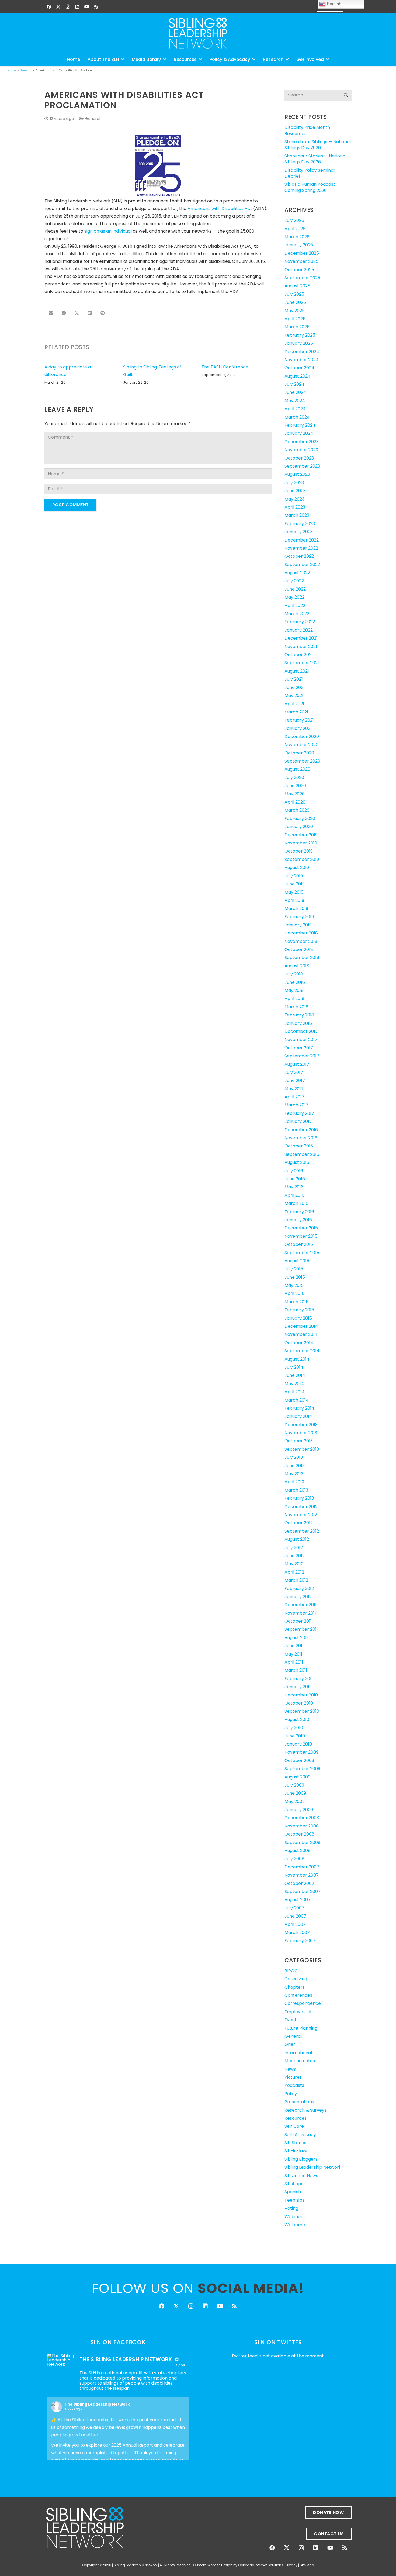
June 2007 (295, 1916)
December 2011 (301, 1605)
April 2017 (294, 1097)
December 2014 (301, 1326)
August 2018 (297, 966)
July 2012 (294, 1548)
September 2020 (302, 761)
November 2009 (301, 1752)
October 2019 (299, 851)
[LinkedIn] (77, 7)
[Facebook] (49, 7)
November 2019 (301, 843)
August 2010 (297, 1720)
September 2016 (302, 1154)
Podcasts (294, 2085)
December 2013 (301, 1425)
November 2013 (301, 1433)
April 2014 (295, 1392)
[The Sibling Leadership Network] (61, 2360)
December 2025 (302, 253)
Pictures (293, 2077)
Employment (298, 2012)
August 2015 (297, 1261)
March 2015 (296, 1302)
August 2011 (296, 1638)
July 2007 (294, 1908)
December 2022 (302, 540)
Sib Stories (295, 2143)
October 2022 (299, 556)
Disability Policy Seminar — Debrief (312, 173)
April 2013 (294, 1482)
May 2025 (295, 311)
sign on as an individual (109, 231)
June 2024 (295, 392)
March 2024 (297, 417)
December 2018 (301, 933)
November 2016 (301, 1138)
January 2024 (299, 433)
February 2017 (299, 1113)
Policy (291, 2094)
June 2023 (295, 491)
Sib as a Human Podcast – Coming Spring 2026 (312, 187)
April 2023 (295, 507)
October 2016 (299, 1146)
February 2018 (299, 1015)
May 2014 (294, 1384)
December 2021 (301, 638)
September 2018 (302, 958)
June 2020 (295, 786)
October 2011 (298, 1621)
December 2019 (301, 835)
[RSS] (96, 7)
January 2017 (298, 1121)
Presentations (299, 2102)
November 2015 (301, 1236)
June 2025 (295, 302)
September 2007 (303, 1892)
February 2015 (299, 1310)
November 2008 (302, 1826)
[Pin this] (103, 313)
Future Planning (301, 2028)
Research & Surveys (305, 2110)
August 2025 (297, 286)
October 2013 (299, 1441)
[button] (123, 59)
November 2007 (302, 1875)
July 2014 (294, 1367)
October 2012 (299, 1523)
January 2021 (298, 728)
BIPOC (291, 1971)
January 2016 (298, 1220)
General (93, 119)
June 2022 (295, 589)
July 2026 (294, 220)
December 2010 (301, 1695)
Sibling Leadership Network (313, 2167)
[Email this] (51, 313)
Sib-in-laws (296, 2151)
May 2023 (294, 499)
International (298, 2053)
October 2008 (299, 1834)
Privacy (292, 2565)
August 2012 (297, 1539)
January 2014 (298, 1416)
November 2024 (302, 360)
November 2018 (301, 941)
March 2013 (296, 1490)
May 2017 (294, 1089)
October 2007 (299, 1883)
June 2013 (295, 1466)
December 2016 (301, 1130)
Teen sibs (294, 2200)
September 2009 (302, 1769)
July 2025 (294, 294)
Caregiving (296, 1979)
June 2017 (295, 1080)
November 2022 (301, 548)
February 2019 (299, 917)
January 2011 (298, 1687)
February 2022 (300, 622)
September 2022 (302, 565)
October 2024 (299, 368)
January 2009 (299, 1810)
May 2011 (293, 1654)
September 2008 (303, 1842)
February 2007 (300, 1941)
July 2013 (294, 1457)
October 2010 (299, 1703)
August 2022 (297, 573)
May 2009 (295, 1801)
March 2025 (297, 327)
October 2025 (299, 270)
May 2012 (294, 1564)
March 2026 (297, 237)
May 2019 (294, 892)
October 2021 (299, 655)
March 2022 (297, 614)
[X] (58, 7)
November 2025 (301, 261)
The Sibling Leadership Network (97, 2404)
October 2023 (299, 458)
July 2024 (294, 384)
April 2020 (295, 802)
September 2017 (302, 1056)
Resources (296, 2118)
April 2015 (294, 1293)
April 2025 (295, 319)
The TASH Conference (225, 367)
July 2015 (294, 1269)
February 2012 (299, 1589)
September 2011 (301, 1629)
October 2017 (299, 1048)
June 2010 (295, 1736)
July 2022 (294, 581)
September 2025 (302, 278)
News (290, 2069)
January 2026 (299, 245)
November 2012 (301, 1515)
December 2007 (302, 1867)
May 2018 (294, 990)
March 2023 (297, 515)
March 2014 (297, 1400)
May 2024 (295, 401)
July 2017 (294, 1072)
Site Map (307, 2565)
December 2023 (302, 442)
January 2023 (299, 532)
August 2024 (298, 376)
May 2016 (294, 1187)
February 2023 (300, 524)
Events (292, 2020)
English (334, 4)
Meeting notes (300, 2061)
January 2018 (298, 1023)
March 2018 (296, 1007)
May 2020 (295, 794)
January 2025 (299, 343)
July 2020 (294, 777)
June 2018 (295, 982)
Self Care (294, 2126)
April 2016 (294, 1195)
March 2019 (296, 908)
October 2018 (299, 949)
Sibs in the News (301, 2176)
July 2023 (294, 483)
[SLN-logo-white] (198, 33)
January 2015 (298, 1318)
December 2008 (302, 1818)
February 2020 (300, 818)
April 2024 (295, 409)
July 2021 (294, 679)
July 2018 (294, 974)
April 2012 (294, 1572)
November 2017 (301, 1039)
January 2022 (299, 630)
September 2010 (302, 1711)
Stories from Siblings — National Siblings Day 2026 (318, 145)
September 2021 (302, 663)
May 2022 (294, 597)
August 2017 (297, 1064)
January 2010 (298, 1744)
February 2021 (299, 720)
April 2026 (295, 229)
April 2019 (294, 900)
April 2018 (294, 999)
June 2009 (295, 1793)
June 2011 (294, 1646)
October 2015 (299, 1244)
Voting (291, 2208)
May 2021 (294, 696)
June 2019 (295, 884)
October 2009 (299, 1761)
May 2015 (294, 1285)
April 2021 (294, 704)
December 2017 (301, 1031)
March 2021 (296, 712)
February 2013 (299, 1498)
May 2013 (294, 1474)
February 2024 (300, 425)
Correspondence (303, 2003)
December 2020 (302, 737)
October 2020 (299, 753)
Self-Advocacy (300, 2135)
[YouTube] (87, 7)
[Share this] (64, 313)
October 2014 (299, 1343)
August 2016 (297, 1162)
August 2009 (297, 1777)
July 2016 (294, 1171)
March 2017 (296, 1105)
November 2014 (301, 1334)
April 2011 (294, 1662)
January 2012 (298, 1597)
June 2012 (295, 1556)
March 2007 (297, 1932)
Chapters (295, 1987)
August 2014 (297, 1359)
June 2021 (295, 687)
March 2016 (296, 1203)
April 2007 (295, 1924)
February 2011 (299, 1679)
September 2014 (302, 1351)
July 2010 (294, 1728)
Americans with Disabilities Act (220, 208)
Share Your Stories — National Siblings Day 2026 (315, 159)
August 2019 (297, 868)
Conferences (298, 1995)
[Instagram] (68, 7)
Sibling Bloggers (301, 2159)
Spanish (293, 2192)
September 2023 (302, 466)
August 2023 (297, 474)
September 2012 (302, 1531)
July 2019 (294, 876)
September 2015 (302, 1253)
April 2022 (295, 606)
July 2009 (294, 1785)
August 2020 (297, 769)
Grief (290, 2044)
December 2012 (301, 1507)
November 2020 (301, 745)
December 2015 (301, 1228)
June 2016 (295, 1179)
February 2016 (299, 1212)
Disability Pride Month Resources (307, 130)
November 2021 (301, 646)
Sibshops (294, 2184)
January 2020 (299, 827)
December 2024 (302, 352)
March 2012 (296, 1580)
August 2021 (297, 671)
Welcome (295, 2225)
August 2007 (298, 1900)
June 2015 (295, 1277)
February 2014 (299, 1408)
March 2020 (297, 810)
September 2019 (302, 859)
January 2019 (298, 925)
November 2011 (300, 1613)
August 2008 (298, 1851)
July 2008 (294, 1859)
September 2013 (302, 1449)
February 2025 (300, 335)
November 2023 (301, 450)
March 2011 (296, 1670)
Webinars (295, 2217)
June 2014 (295, 1375)
